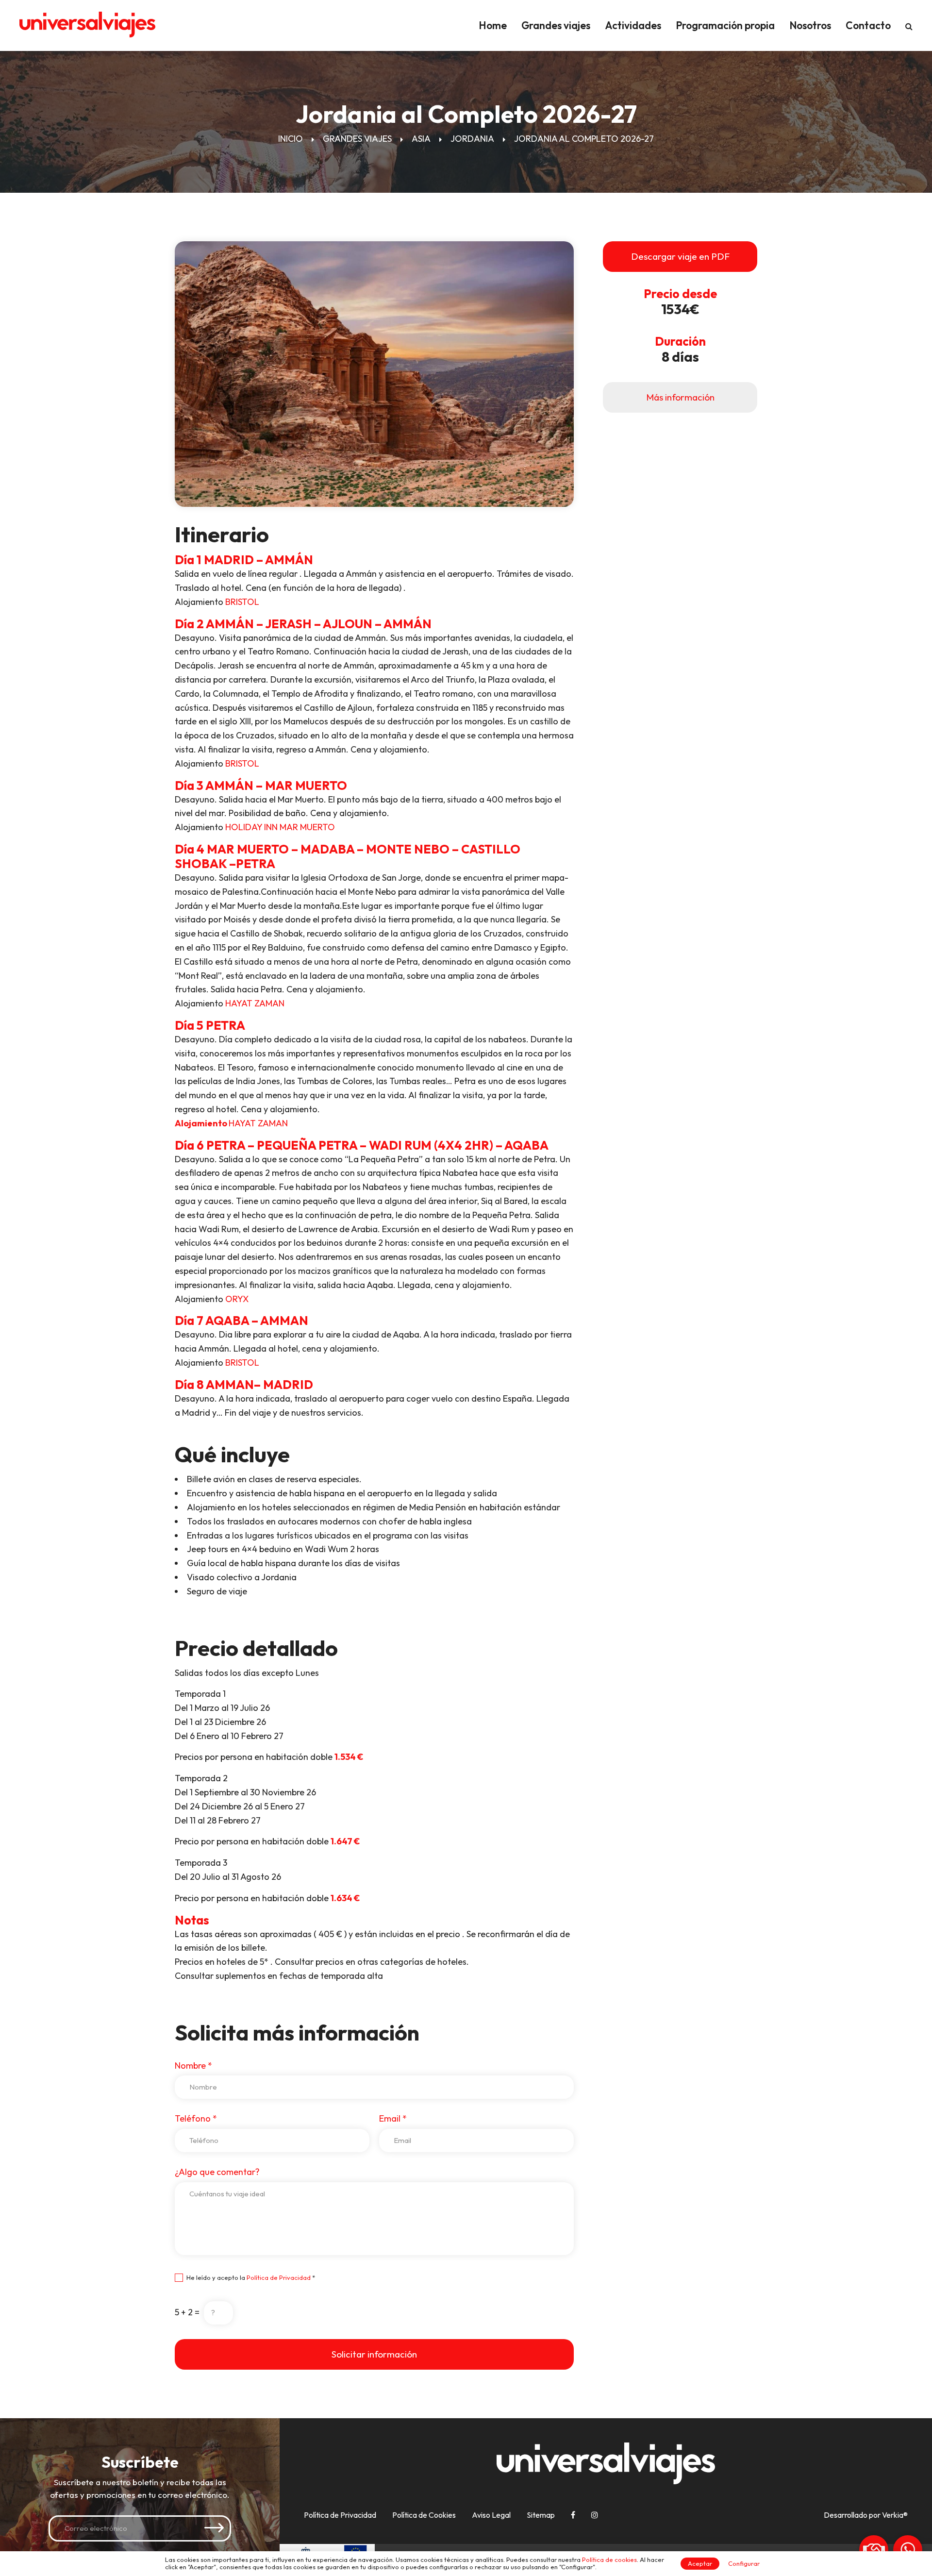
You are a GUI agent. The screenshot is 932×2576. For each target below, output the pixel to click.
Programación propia (725, 25)
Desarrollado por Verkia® (866, 2515)
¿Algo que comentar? (217, 2172)
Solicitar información (374, 2354)
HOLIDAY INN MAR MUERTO (280, 827)
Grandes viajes (556, 25)
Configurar (744, 2563)
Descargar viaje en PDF (680, 256)
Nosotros (810, 25)
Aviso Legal (491, 2515)
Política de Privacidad (279, 2277)
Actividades (633, 25)
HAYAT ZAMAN (255, 1003)
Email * (393, 2118)
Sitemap (541, 2515)
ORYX (237, 1299)
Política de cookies (609, 2559)
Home (493, 25)
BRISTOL (242, 602)
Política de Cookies (424, 2515)
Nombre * (193, 2066)
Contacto (868, 25)
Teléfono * (196, 2118)
